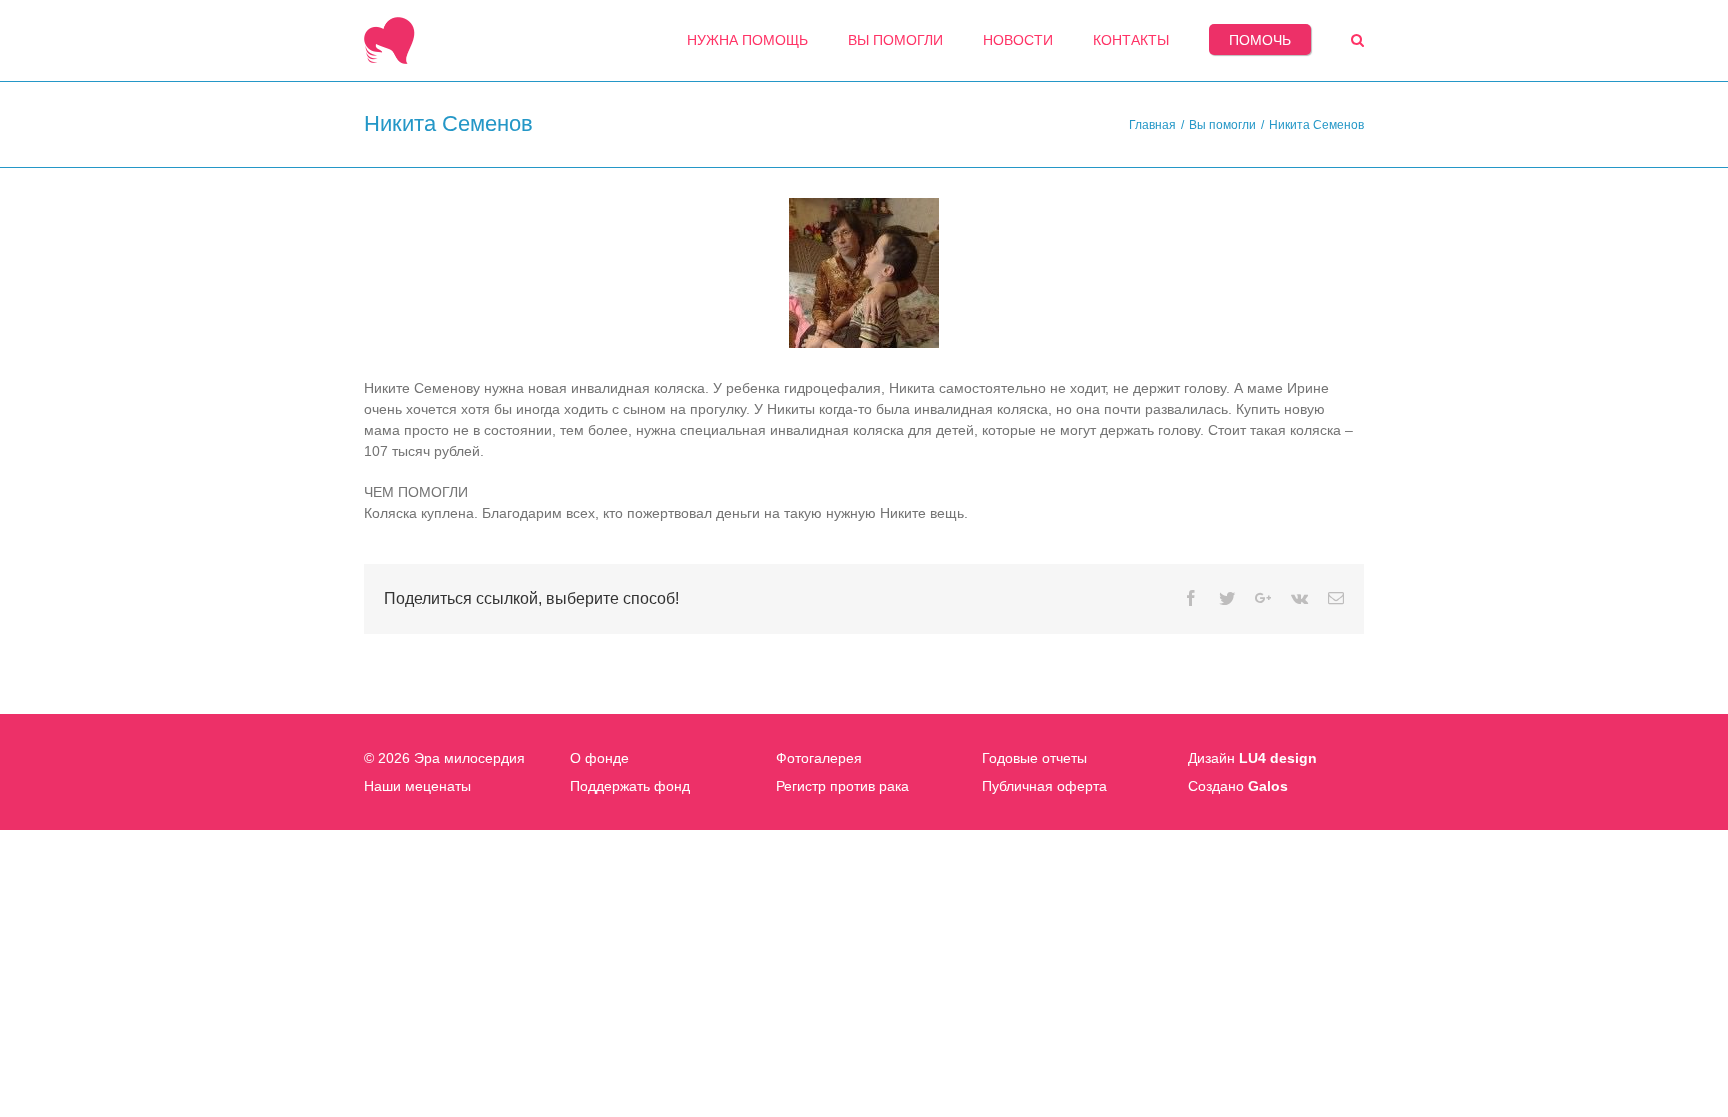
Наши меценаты (417, 786)
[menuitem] (747, 40)
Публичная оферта (1044, 786)
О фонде (599, 758)
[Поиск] (1357, 40)
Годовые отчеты (1034, 758)
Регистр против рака (842, 786)
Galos (1268, 786)
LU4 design (1278, 758)
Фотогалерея (819, 758)
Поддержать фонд (630, 786)
